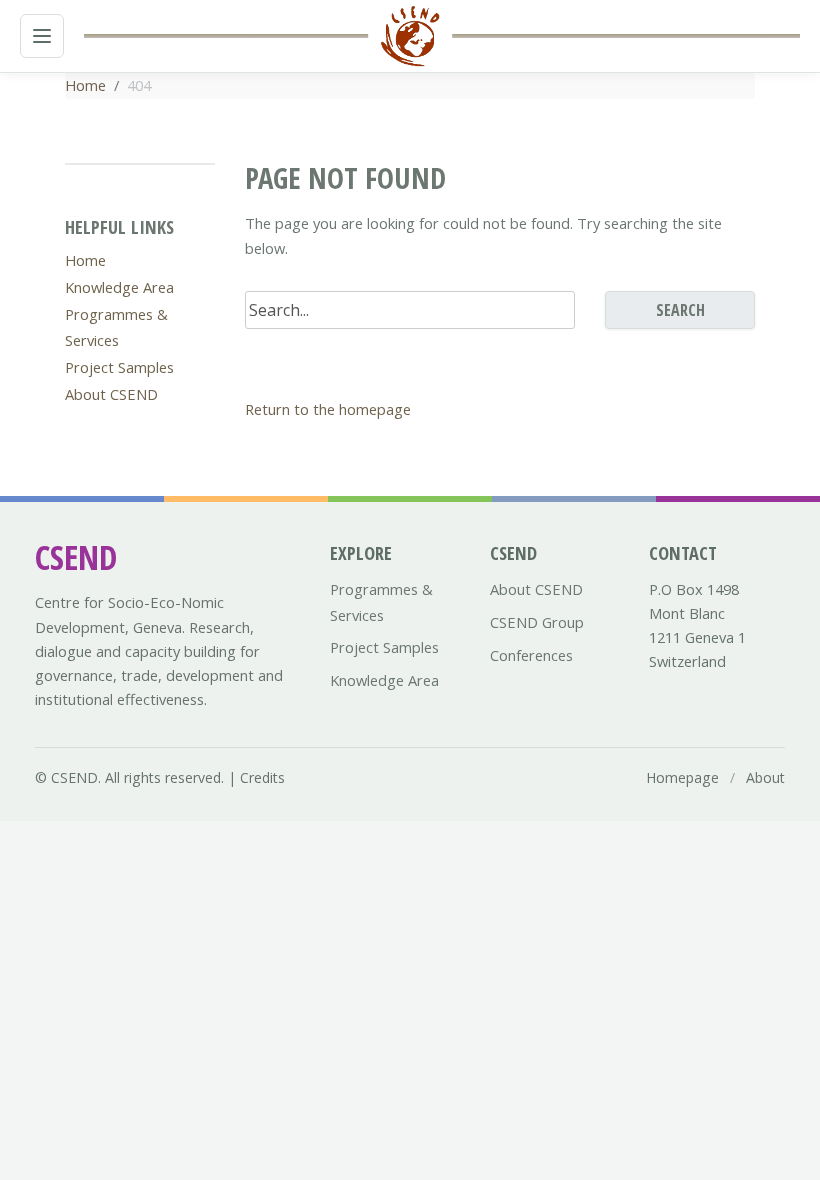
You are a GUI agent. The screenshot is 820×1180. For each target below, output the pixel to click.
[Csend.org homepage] (410, 36)
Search (680, 310)
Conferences (531, 655)
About (765, 777)
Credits (262, 777)
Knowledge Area (119, 287)
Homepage (682, 777)
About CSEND (111, 394)
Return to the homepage (328, 409)
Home (85, 85)
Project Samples (119, 367)
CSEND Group (537, 622)
